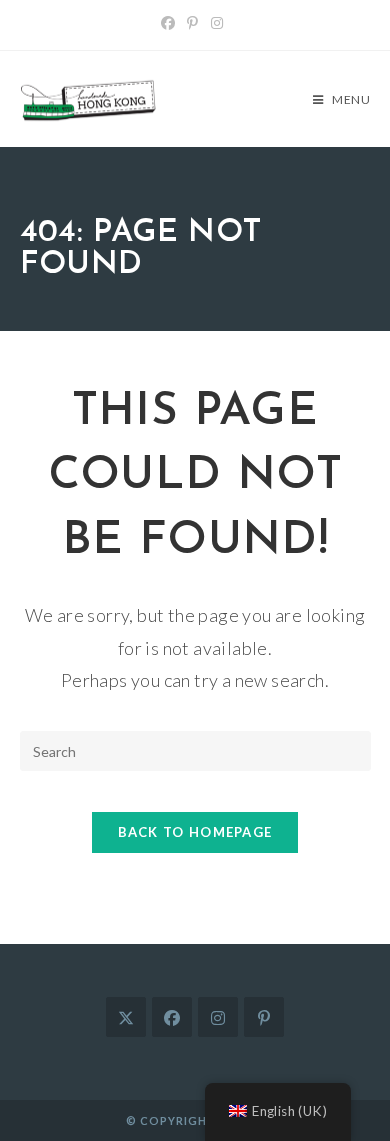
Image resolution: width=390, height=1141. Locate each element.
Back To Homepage (195, 832)
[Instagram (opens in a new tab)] (217, 23)
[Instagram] (218, 1017)
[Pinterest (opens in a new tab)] (192, 23)
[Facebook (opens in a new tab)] (171, 23)
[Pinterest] (264, 1017)
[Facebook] (172, 1017)
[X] (126, 1017)
